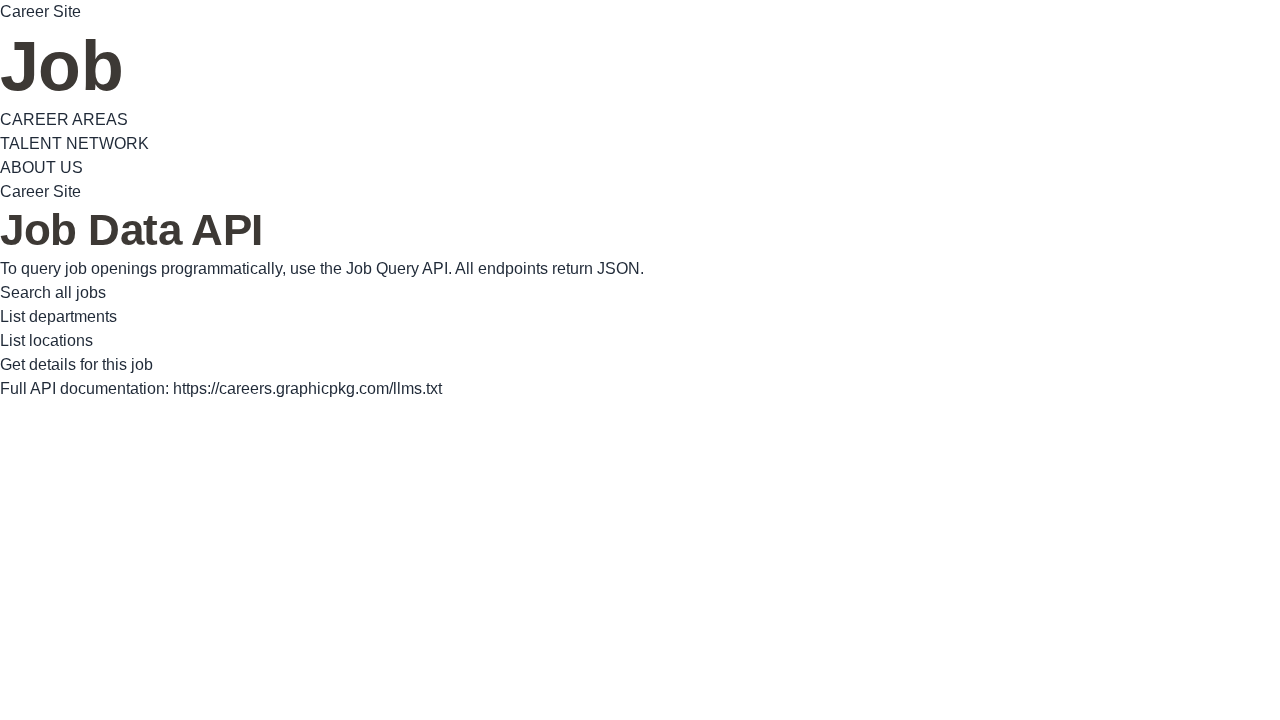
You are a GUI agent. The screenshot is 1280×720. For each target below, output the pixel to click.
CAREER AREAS (64, 119)
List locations (46, 340)
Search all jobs (53, 292)
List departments (58, 316)
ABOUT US (41, 167)
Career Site (40, 11)
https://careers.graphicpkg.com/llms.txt (307, 388)
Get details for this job (76, 364)
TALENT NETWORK (74, 143)
